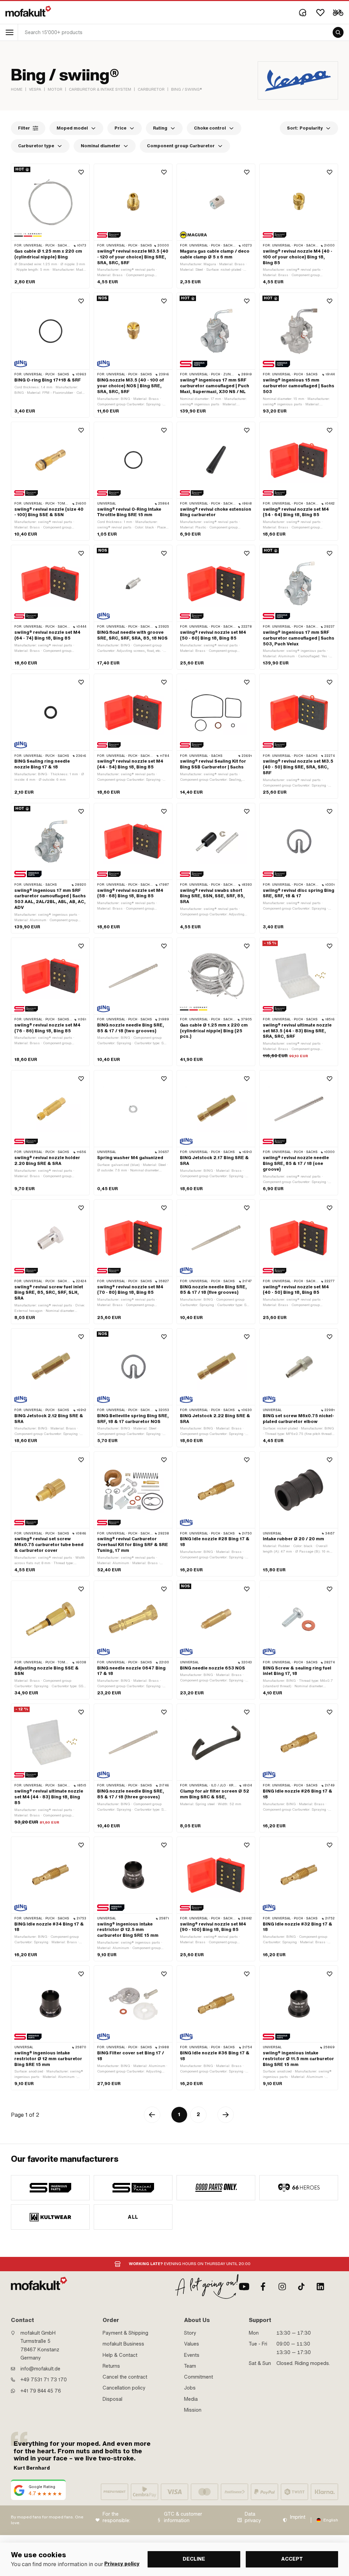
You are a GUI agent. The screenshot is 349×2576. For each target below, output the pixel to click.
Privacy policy (122, 2564)
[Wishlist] (320, 13)
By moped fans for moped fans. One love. (47, 2520)
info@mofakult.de (40, 2369)
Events (192, 2355)
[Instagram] (282, 2287)
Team (190, 2366)
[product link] (50, 226)
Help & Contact (120, 2355)
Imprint (298, 2517)
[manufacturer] (50, 2188)
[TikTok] (301, 2287)
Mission (193, 2410)
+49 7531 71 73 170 (44, 2380)
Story (190, 2333)
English (331, 2520)
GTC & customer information (183, 2518)
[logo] (28, 11)
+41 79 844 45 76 (41, 2391)
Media (191, 2399)
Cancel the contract (125, 2377)
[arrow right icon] (226, 2115)
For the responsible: (116, 2518)
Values (192, 2344)
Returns (111, 2366)
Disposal (112, 2399)
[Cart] (338, 13)
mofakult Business (123, 2344)
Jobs (190, 2388)
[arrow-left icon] (152, 2115)
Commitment (199, 2377)
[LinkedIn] (320, 2287)
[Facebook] (263, 2287)
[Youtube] (244, 2287)
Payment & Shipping (125, 2333)
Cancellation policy (124, 2388)
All (133, 2217)
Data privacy (253, 2518)
